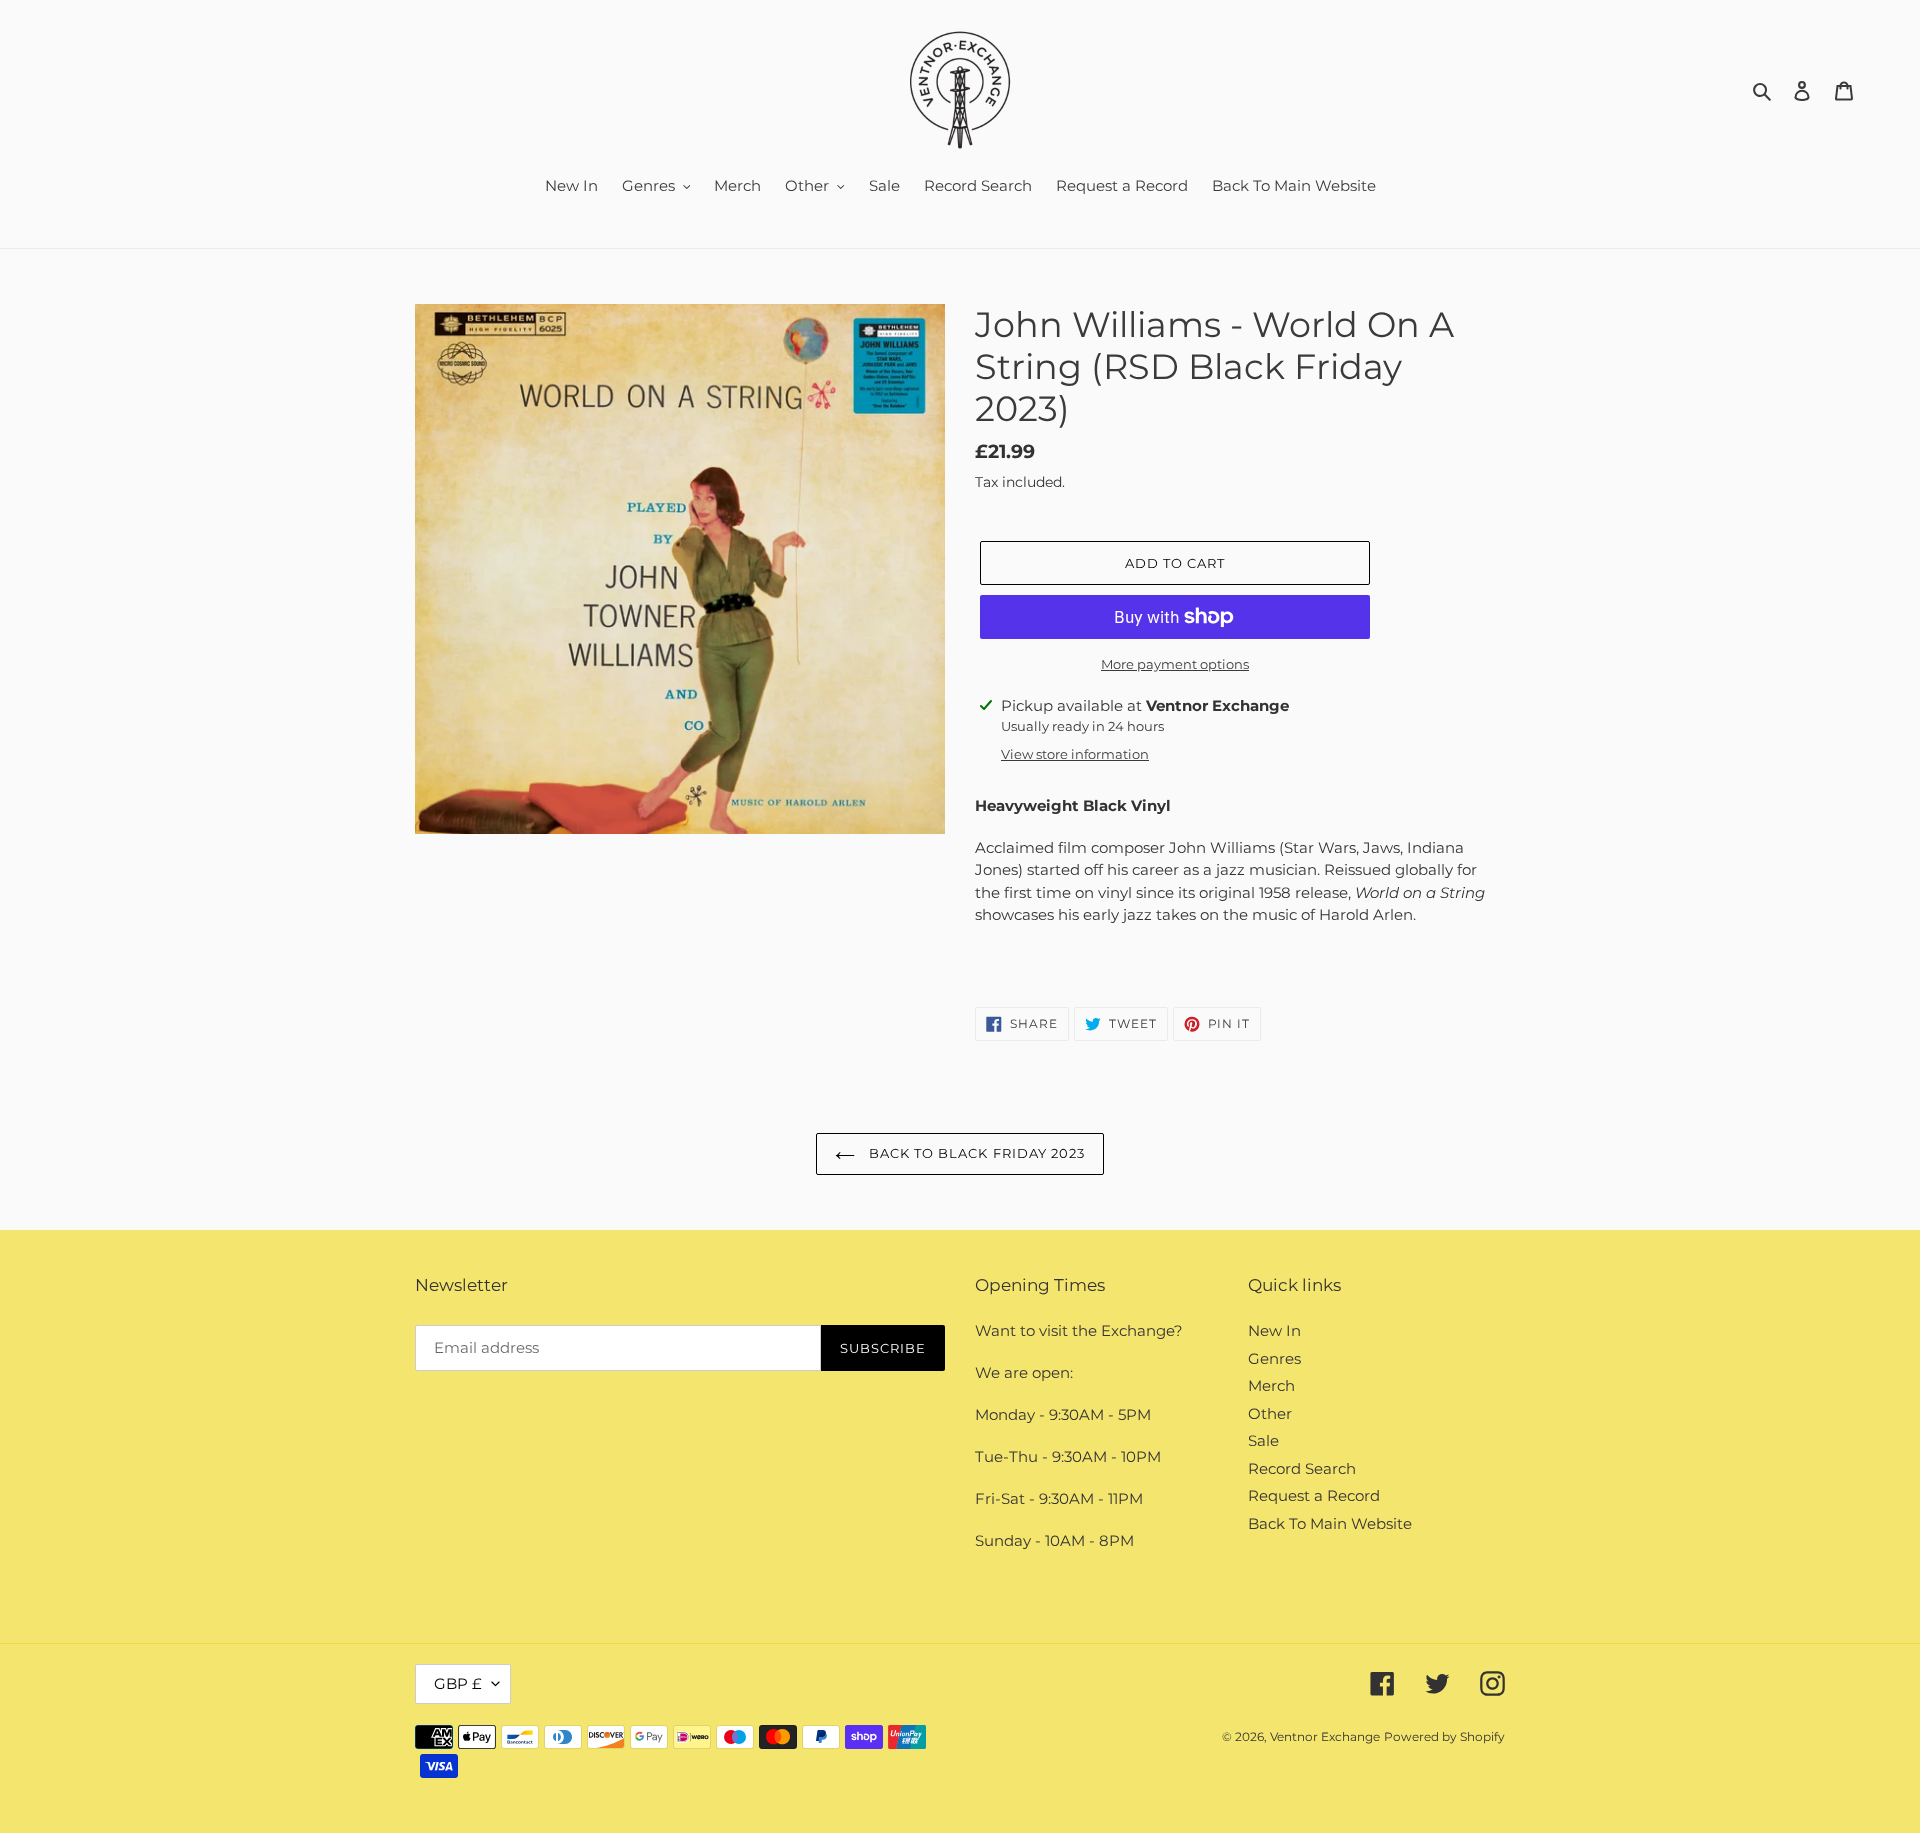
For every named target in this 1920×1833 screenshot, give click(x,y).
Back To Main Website (1330, 1523)
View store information (1075, 754)
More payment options (1175, 664)
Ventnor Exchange (1325, 1736)
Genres (1274, 1358)
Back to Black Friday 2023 (975, 1153)
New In (1274, 1330)
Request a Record (1314, 1495)
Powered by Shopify (1444, 1736)
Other (1270, 1413)
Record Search (1302, 1468)
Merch (1271, 1385)
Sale (1263, 1440)
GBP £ (458, 1683)
